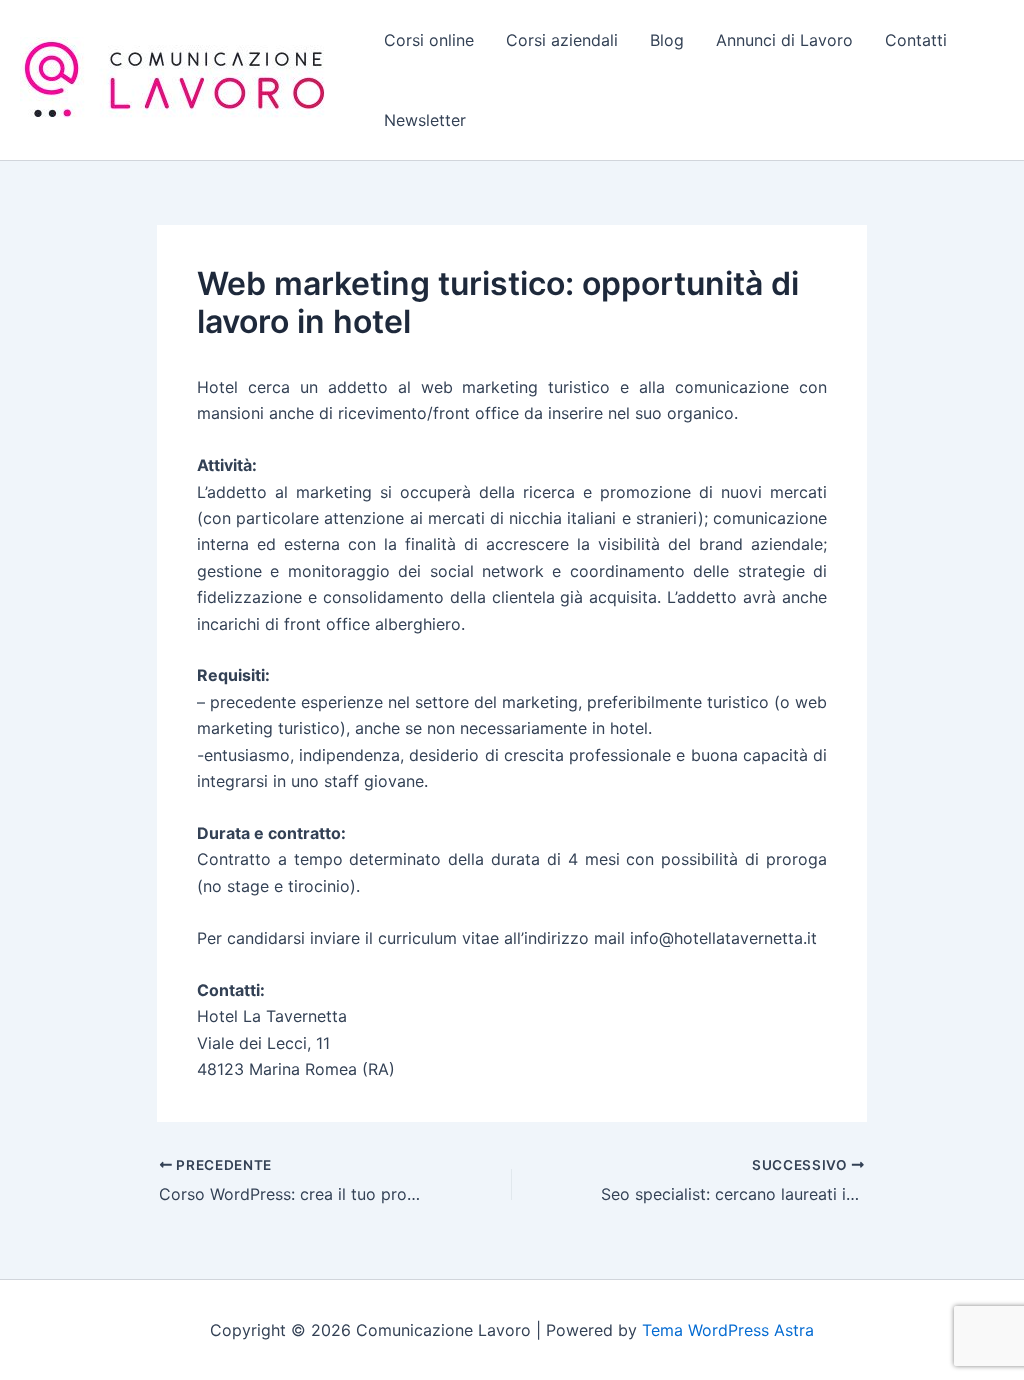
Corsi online (429, 40)
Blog (667, 40)
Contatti (916, 40)
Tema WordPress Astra (728, 1330)
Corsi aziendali (562, 40)
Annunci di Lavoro (784, 40)
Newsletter (425, 120)
